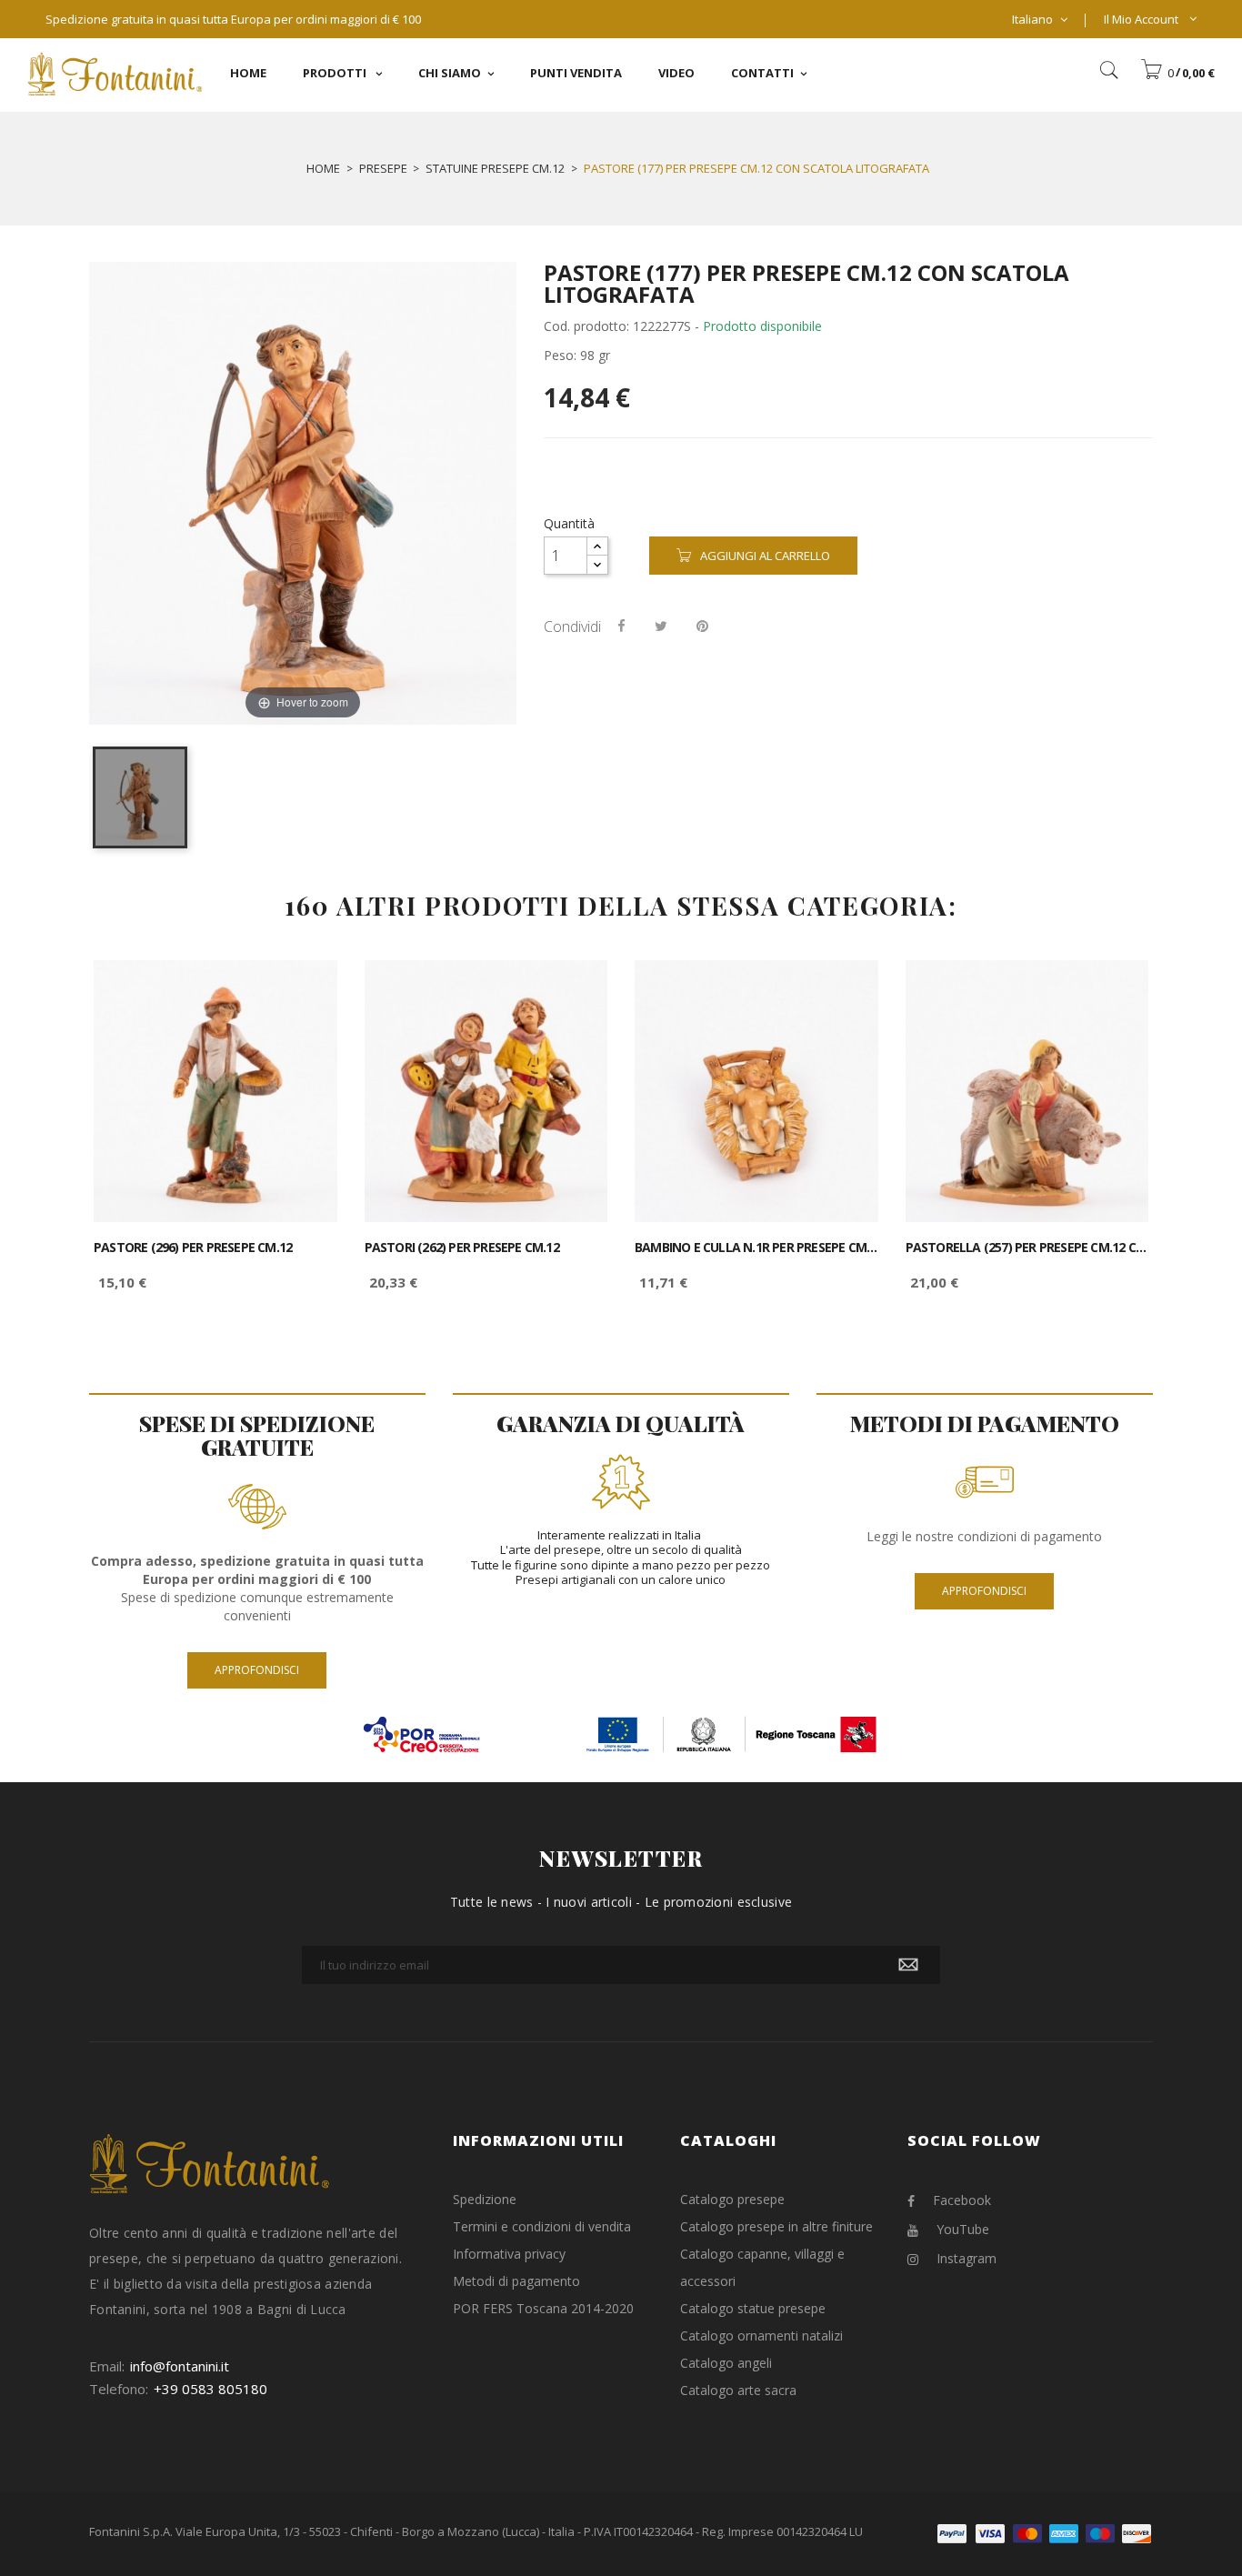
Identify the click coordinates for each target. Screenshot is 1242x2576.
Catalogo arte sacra (738, 2390)
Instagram (967, 2258)
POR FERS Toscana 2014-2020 (543, 2308)
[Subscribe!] (908, 1965)
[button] (1177, 73)
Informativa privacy (509, 2254)
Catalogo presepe (732, 2199)
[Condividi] (621, 626)
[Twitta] (661, 626)
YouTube (963, 2229)
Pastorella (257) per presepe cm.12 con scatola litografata (1027, 1248)
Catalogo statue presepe (753, 2308)
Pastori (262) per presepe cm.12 (462, 1248)
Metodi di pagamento (516, 2281)
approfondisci (257, 1670)
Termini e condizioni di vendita (542, 2226)
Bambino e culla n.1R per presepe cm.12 (756, 1248)
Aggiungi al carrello (765, 556)
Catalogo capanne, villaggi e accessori (762, 2267)
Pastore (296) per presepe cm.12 (193, 1248)
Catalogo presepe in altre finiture (776, 2226)
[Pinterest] (702, 626)
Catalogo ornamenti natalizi (761, 2335)
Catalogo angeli (726, 2363)
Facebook (962, 2200)
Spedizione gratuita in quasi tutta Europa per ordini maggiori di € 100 (233, 19)
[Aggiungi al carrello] (303, 990)
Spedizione (485, 2199)
